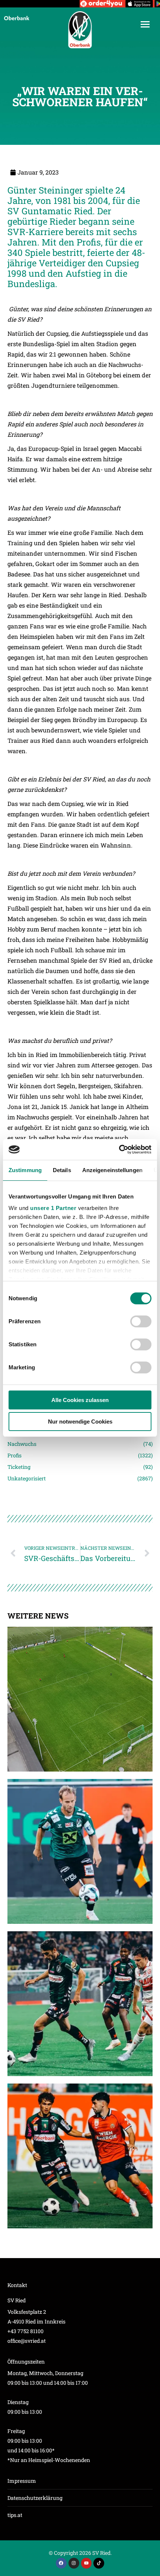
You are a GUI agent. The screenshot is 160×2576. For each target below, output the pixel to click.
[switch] (141, 1321)
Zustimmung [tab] (25, 1170)
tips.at (15, 2515)
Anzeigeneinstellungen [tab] (112, 1170)
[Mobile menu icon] (145, 24)
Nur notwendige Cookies (80, 1422)
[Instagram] (74, 2563)
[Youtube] (87, 2563)
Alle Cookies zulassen (80, 1400)
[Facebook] (61, 2563)
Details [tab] (62, 1170)
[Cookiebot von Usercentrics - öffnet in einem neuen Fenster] (119, 1149)
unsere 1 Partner (53, 1208)
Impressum (22, 2481)
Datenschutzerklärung (35, 2498)
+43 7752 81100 (25, 2331)
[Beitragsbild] (80, 1699)
